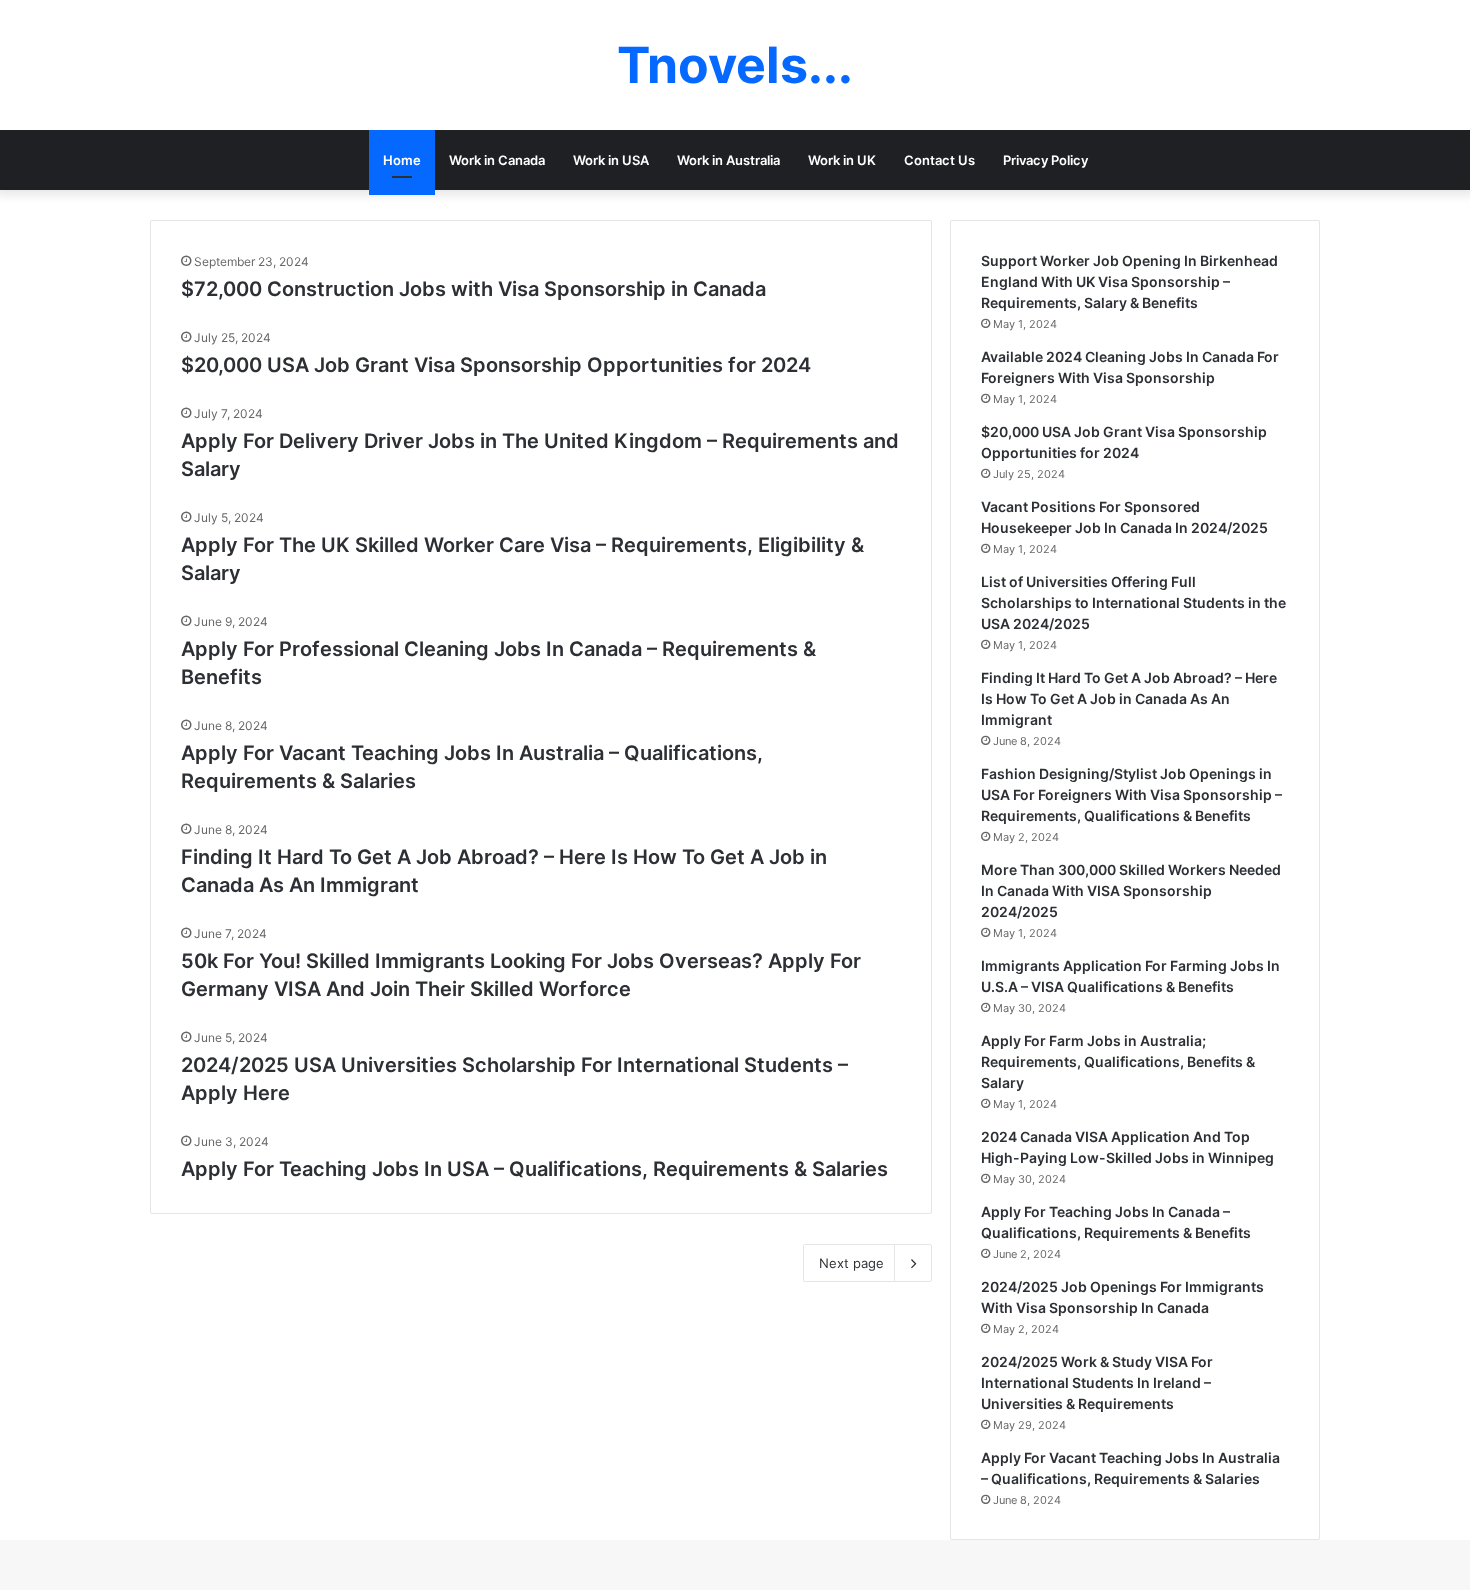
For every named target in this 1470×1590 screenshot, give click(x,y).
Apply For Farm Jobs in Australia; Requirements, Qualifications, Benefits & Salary (1118, 1061)
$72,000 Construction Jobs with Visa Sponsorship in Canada (473, 289)
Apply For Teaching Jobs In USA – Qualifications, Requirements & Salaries (534, 1169)
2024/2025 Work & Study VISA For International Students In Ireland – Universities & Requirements (1097, 1382)
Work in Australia (728, 160)
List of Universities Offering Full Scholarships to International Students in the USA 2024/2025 (1133, 602)
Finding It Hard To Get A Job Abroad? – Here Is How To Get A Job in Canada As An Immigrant (1129, 698)
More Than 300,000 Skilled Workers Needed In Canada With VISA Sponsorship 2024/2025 (1131, 890)
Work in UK (842, 160)
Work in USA (611, 160)
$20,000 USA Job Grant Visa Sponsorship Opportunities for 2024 (496, 365)
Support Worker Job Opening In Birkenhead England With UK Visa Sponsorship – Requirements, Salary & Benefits (1129, 281)
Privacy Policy (1045, 160)
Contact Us (939, 160)
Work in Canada (497, 160)
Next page (851, 1263)
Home (402, 160)
